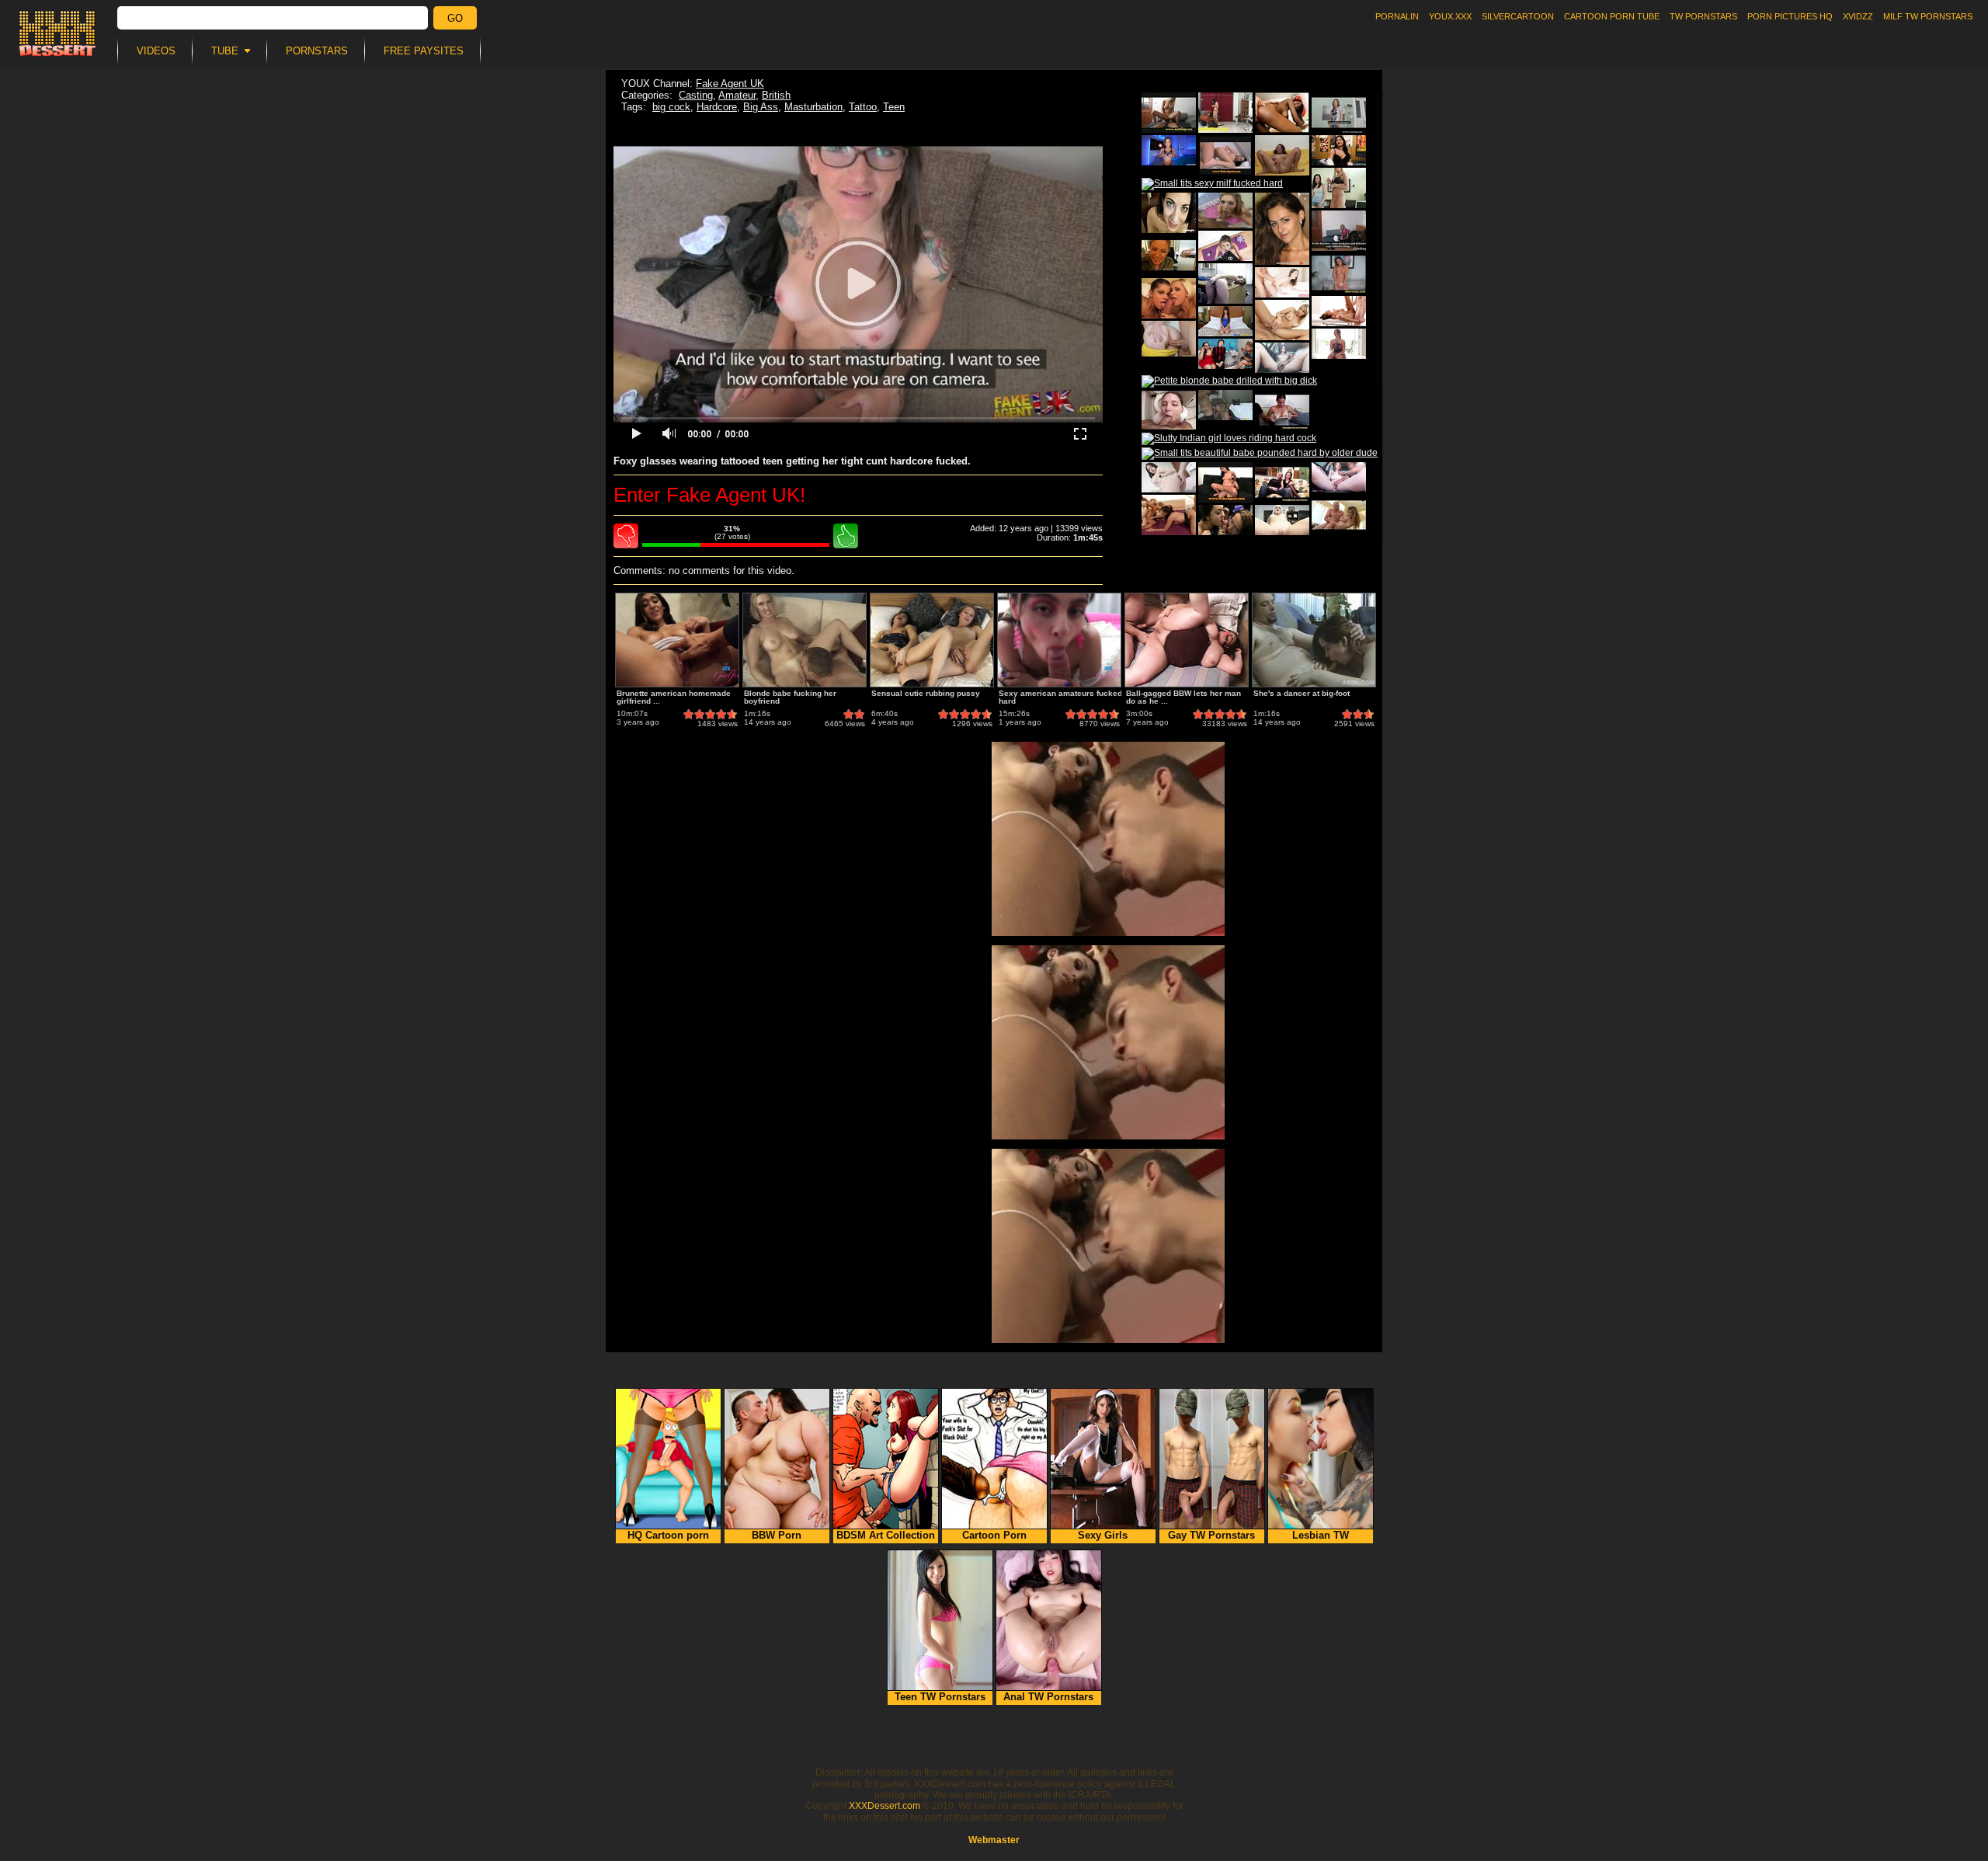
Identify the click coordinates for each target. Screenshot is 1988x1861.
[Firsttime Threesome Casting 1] (1225, 525)
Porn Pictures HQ (1790, 16)
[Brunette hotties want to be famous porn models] (1282, 229)
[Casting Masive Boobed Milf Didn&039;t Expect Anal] (1169, 113)
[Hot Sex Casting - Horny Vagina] (1169, 410)
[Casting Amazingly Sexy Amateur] (1339, 113)
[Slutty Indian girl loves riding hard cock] (1229, 439)
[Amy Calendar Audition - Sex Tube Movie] (1169, 213)
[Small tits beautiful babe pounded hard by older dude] (1260, 454)
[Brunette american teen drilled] (1169, 477)
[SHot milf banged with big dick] (1169, 150)
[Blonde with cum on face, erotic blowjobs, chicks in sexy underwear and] (1339, 344)
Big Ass (761, 107)
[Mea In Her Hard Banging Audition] (1225, 155)
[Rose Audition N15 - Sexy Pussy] (1282, 320)
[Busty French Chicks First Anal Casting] (1282, 410)
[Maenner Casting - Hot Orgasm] (1169, 515)
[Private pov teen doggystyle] (1225, 405)
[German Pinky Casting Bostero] (1282, 155)
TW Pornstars (1703, 16)
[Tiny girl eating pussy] (1225, 246)
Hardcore (717, 107)
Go (455, 18)
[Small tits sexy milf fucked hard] (1212, 184)
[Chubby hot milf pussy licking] (1225, 354)
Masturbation (813, 107)
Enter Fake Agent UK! (709, 495)
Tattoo (863, 107)
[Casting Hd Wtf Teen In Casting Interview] (1339, 231)
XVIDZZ (1858, 16)
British (776, 95)
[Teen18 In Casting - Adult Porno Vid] (1339, 273)
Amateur (737, 95)
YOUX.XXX (1450, 16)
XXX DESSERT (57, 33)
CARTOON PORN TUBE (1612, 16)
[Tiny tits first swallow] (1169, 339)
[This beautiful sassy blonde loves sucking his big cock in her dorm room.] (1225, 210)
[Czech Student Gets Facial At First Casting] (1225, 113)
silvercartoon (1518, 16)
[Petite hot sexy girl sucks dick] (1339, 477)
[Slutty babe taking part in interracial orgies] (1169, 298)
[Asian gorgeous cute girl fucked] (1339, 150)
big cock (671, 107)
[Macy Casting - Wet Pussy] (1282, 525)
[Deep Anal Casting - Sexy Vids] (1225, 283)
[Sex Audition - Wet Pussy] (1339, 188)
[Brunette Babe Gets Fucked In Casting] (1225, 482)
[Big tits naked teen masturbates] (1282, 358)
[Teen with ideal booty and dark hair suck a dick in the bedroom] (1225, 321)
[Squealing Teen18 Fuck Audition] (1339, 515)
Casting (696, 95)
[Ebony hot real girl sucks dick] (1339, 311)
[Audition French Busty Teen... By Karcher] (1169, 256)
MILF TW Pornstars (1928, 16)
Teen (894, 107)
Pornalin (1397, 16)
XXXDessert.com (885, 1806)
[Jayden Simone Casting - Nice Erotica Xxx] (1282, 113)
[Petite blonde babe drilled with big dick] (1229, 381)
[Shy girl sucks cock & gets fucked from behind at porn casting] (1282, 282)
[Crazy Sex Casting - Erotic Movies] (1282, 482)
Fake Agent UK (730, 83)
